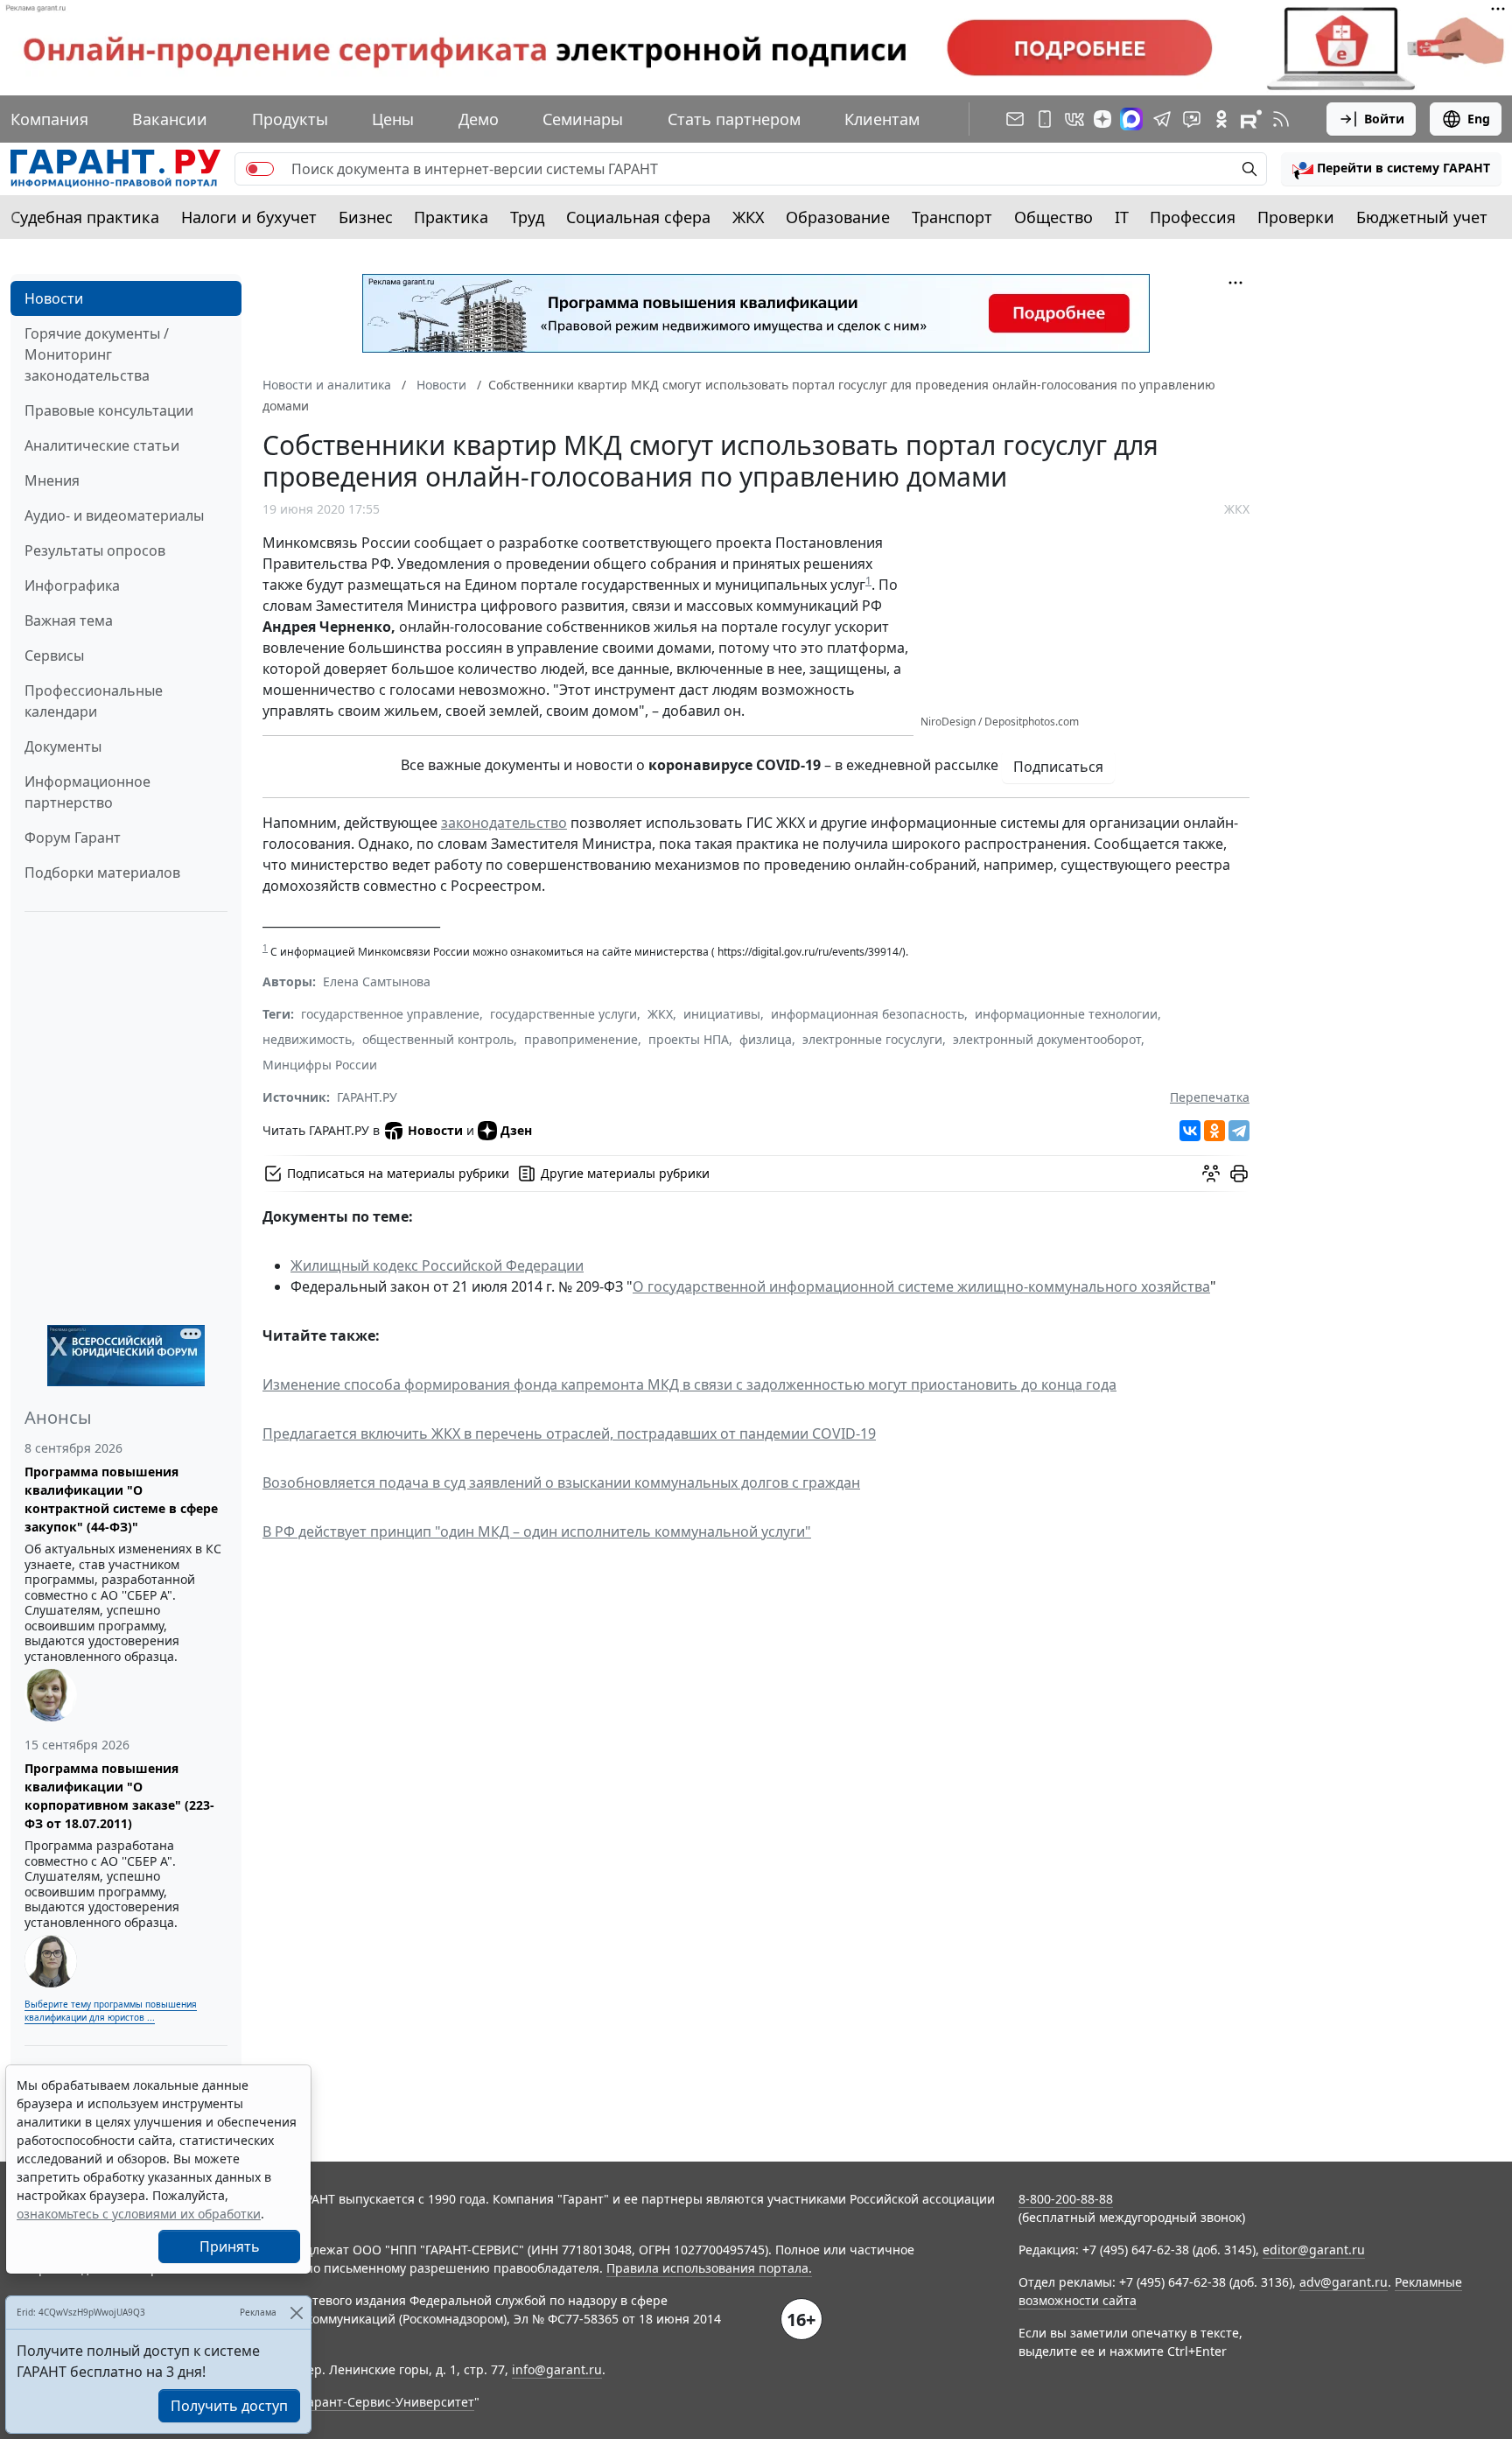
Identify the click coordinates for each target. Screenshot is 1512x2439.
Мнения (52, 480)
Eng (1479, 119)
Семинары (583, 119)
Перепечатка (1210, 1097)
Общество (1053, 217)
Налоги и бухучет (249, 217)
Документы (63, 746)
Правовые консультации (109, 410)
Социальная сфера (638, 217)
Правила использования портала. (709, 2268)
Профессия (1193, 217)
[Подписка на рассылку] (1015, 119)
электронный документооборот (1047, 1039)
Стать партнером (734, 119)
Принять (230, 2246)
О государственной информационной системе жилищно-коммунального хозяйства (921, 1286)
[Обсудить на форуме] (1211, 1174)
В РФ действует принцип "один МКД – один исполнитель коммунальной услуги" (537, 1531)
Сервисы (54, 655)
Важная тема (69, 620)
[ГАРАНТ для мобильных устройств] (1045, 119)
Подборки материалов (102, 873)
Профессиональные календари (94, 701)
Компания (49, 119)
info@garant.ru (557, 2369)
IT (1122, 217)
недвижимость (307, 1039)
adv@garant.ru (1344, 2282)
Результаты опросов (95, 550)
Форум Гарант (73, 838)
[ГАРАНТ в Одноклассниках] (1221, 119)
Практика (451, 217)
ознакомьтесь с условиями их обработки (139, 2214)
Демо (479, 119)
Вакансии (170, 119)
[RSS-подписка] (1281, 119)
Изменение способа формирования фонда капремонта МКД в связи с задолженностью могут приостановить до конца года (689, 1384)
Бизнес (366, 217)
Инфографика (72, 585)
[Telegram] (1239, 1131)
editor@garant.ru (1314, 2250)
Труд (527, 217)
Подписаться (1058, 767)
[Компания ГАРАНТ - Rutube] (1251, 119)
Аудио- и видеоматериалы (114, 515)
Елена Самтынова (377, 981)
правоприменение (581, 1039)
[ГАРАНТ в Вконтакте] (1074, 119)
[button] (1391, 169)
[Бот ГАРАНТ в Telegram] (1192, 119)
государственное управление (390, 1014)
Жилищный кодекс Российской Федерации (437, 1265)
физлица (766, 1039)
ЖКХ (749, 217)
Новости (54, 298)
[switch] (260, 169)
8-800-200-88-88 (1066, 2199)
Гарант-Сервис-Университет (388, 2402)
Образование (838, 217)
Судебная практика (85, 217)
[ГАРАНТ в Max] (1131, 119)
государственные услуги (563, 1014)
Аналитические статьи (102, 445)
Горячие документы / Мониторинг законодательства (97, 354)
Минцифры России (320, 1065)
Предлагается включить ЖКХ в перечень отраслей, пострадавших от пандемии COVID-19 (569, 1433)
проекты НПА (689, 1039)
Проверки (1296, 217)
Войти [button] (1384, 119)
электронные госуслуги (872, 1039)
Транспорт (952, 217)
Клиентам (882, 119)
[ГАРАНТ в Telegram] (1162, 119)
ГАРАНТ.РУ (367, 1097)
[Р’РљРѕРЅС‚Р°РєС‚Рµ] (1190, 1131)
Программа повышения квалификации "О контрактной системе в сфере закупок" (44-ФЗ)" (121, 1499)
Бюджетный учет (1422, 217)
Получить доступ (229, 2406)
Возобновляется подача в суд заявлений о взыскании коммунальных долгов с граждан (561, 1482)
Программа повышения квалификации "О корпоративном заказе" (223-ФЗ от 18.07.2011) (119, 1796)
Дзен (516, 1130)
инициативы (722, 1014)
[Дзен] (1102, 119)
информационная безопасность (868, 1014)
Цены (393, 119)
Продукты (290, 119)
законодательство (504, 823)
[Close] (296, 2313)
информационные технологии (1066, 1014)
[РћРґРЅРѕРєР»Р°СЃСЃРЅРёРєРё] (1214, 1131)
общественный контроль (438, 1039)
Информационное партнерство (87, 792)
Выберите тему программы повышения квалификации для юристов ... (111, 2011)
